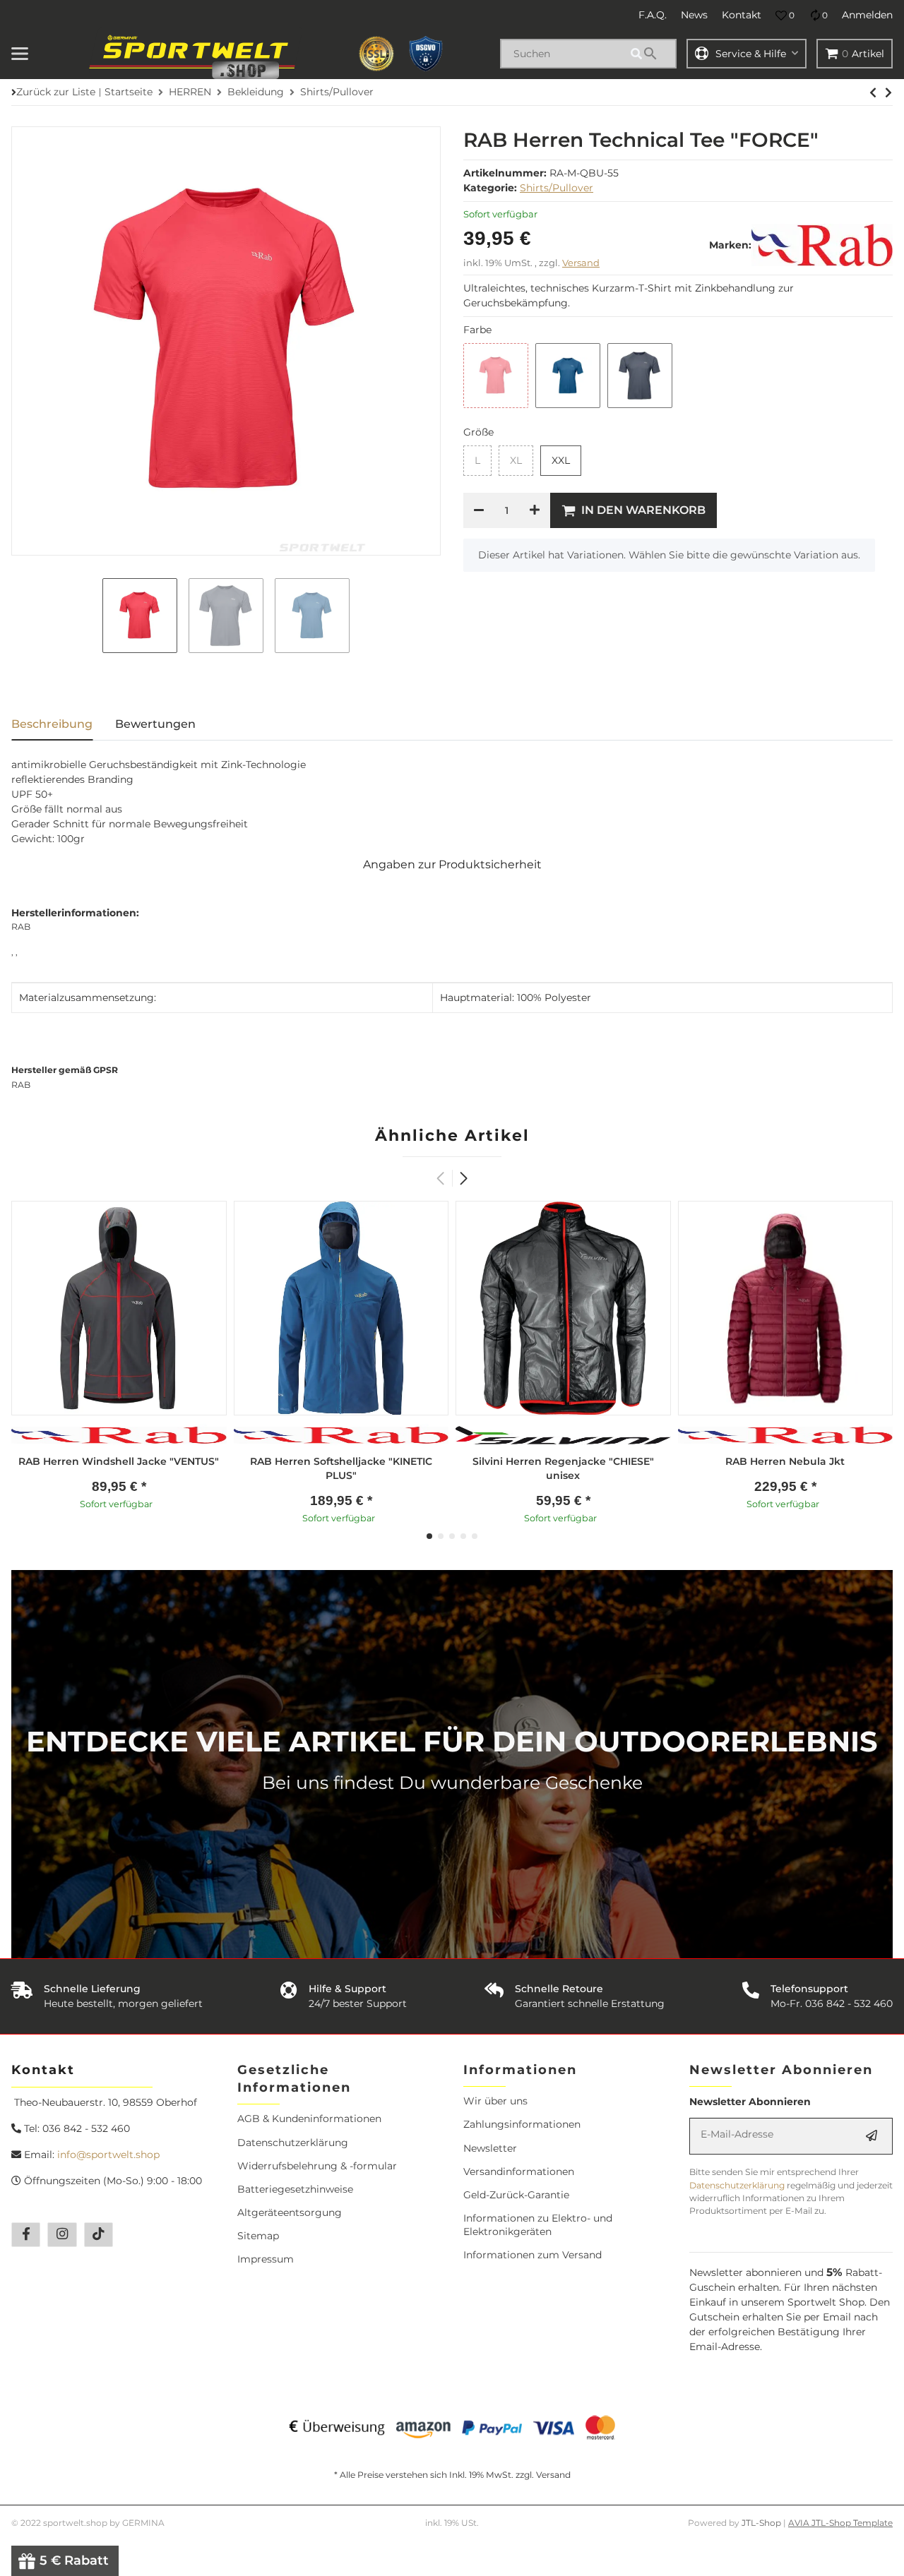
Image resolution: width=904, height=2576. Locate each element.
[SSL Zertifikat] (376, 54)
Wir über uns (495, 2101)
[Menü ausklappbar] (20, 54)
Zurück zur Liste (56, 92)
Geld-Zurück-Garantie (516, 2195)
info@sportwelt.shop (108, 2155)
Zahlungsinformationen (522, 2124)
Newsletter (490, 2148)
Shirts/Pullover (557, 188)
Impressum (266, 2259)
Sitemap (258, 2236)
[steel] (640, 376)
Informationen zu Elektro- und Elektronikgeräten (538, 2225)
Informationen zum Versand (533, 2255)
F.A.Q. (653, 15)
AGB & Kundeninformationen (309, 2119)
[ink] (568, 376)
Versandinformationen (519, 2171)
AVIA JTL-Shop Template (840, 2523)
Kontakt (742, 15)
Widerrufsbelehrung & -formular (317, 2166)
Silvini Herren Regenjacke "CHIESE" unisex (563, 1468)
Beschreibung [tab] (52, 724)
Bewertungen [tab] (155, 724)
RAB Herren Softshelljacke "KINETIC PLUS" (341, 1468)
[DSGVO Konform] (426, 54)
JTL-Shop (762, 2523)
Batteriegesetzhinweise (295, 2189)
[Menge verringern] (479, 510)
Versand (581, 263)
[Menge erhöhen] (535, 510)
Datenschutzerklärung (293, 2143)
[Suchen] (651, 54)
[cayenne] (496, 376)
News (694, 15)
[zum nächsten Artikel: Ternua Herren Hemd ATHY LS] (873, 92)
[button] (785, 16)
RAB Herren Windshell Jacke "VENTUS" (119, 1461)
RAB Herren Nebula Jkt (785, 1461)
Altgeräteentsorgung (290, 2212)
